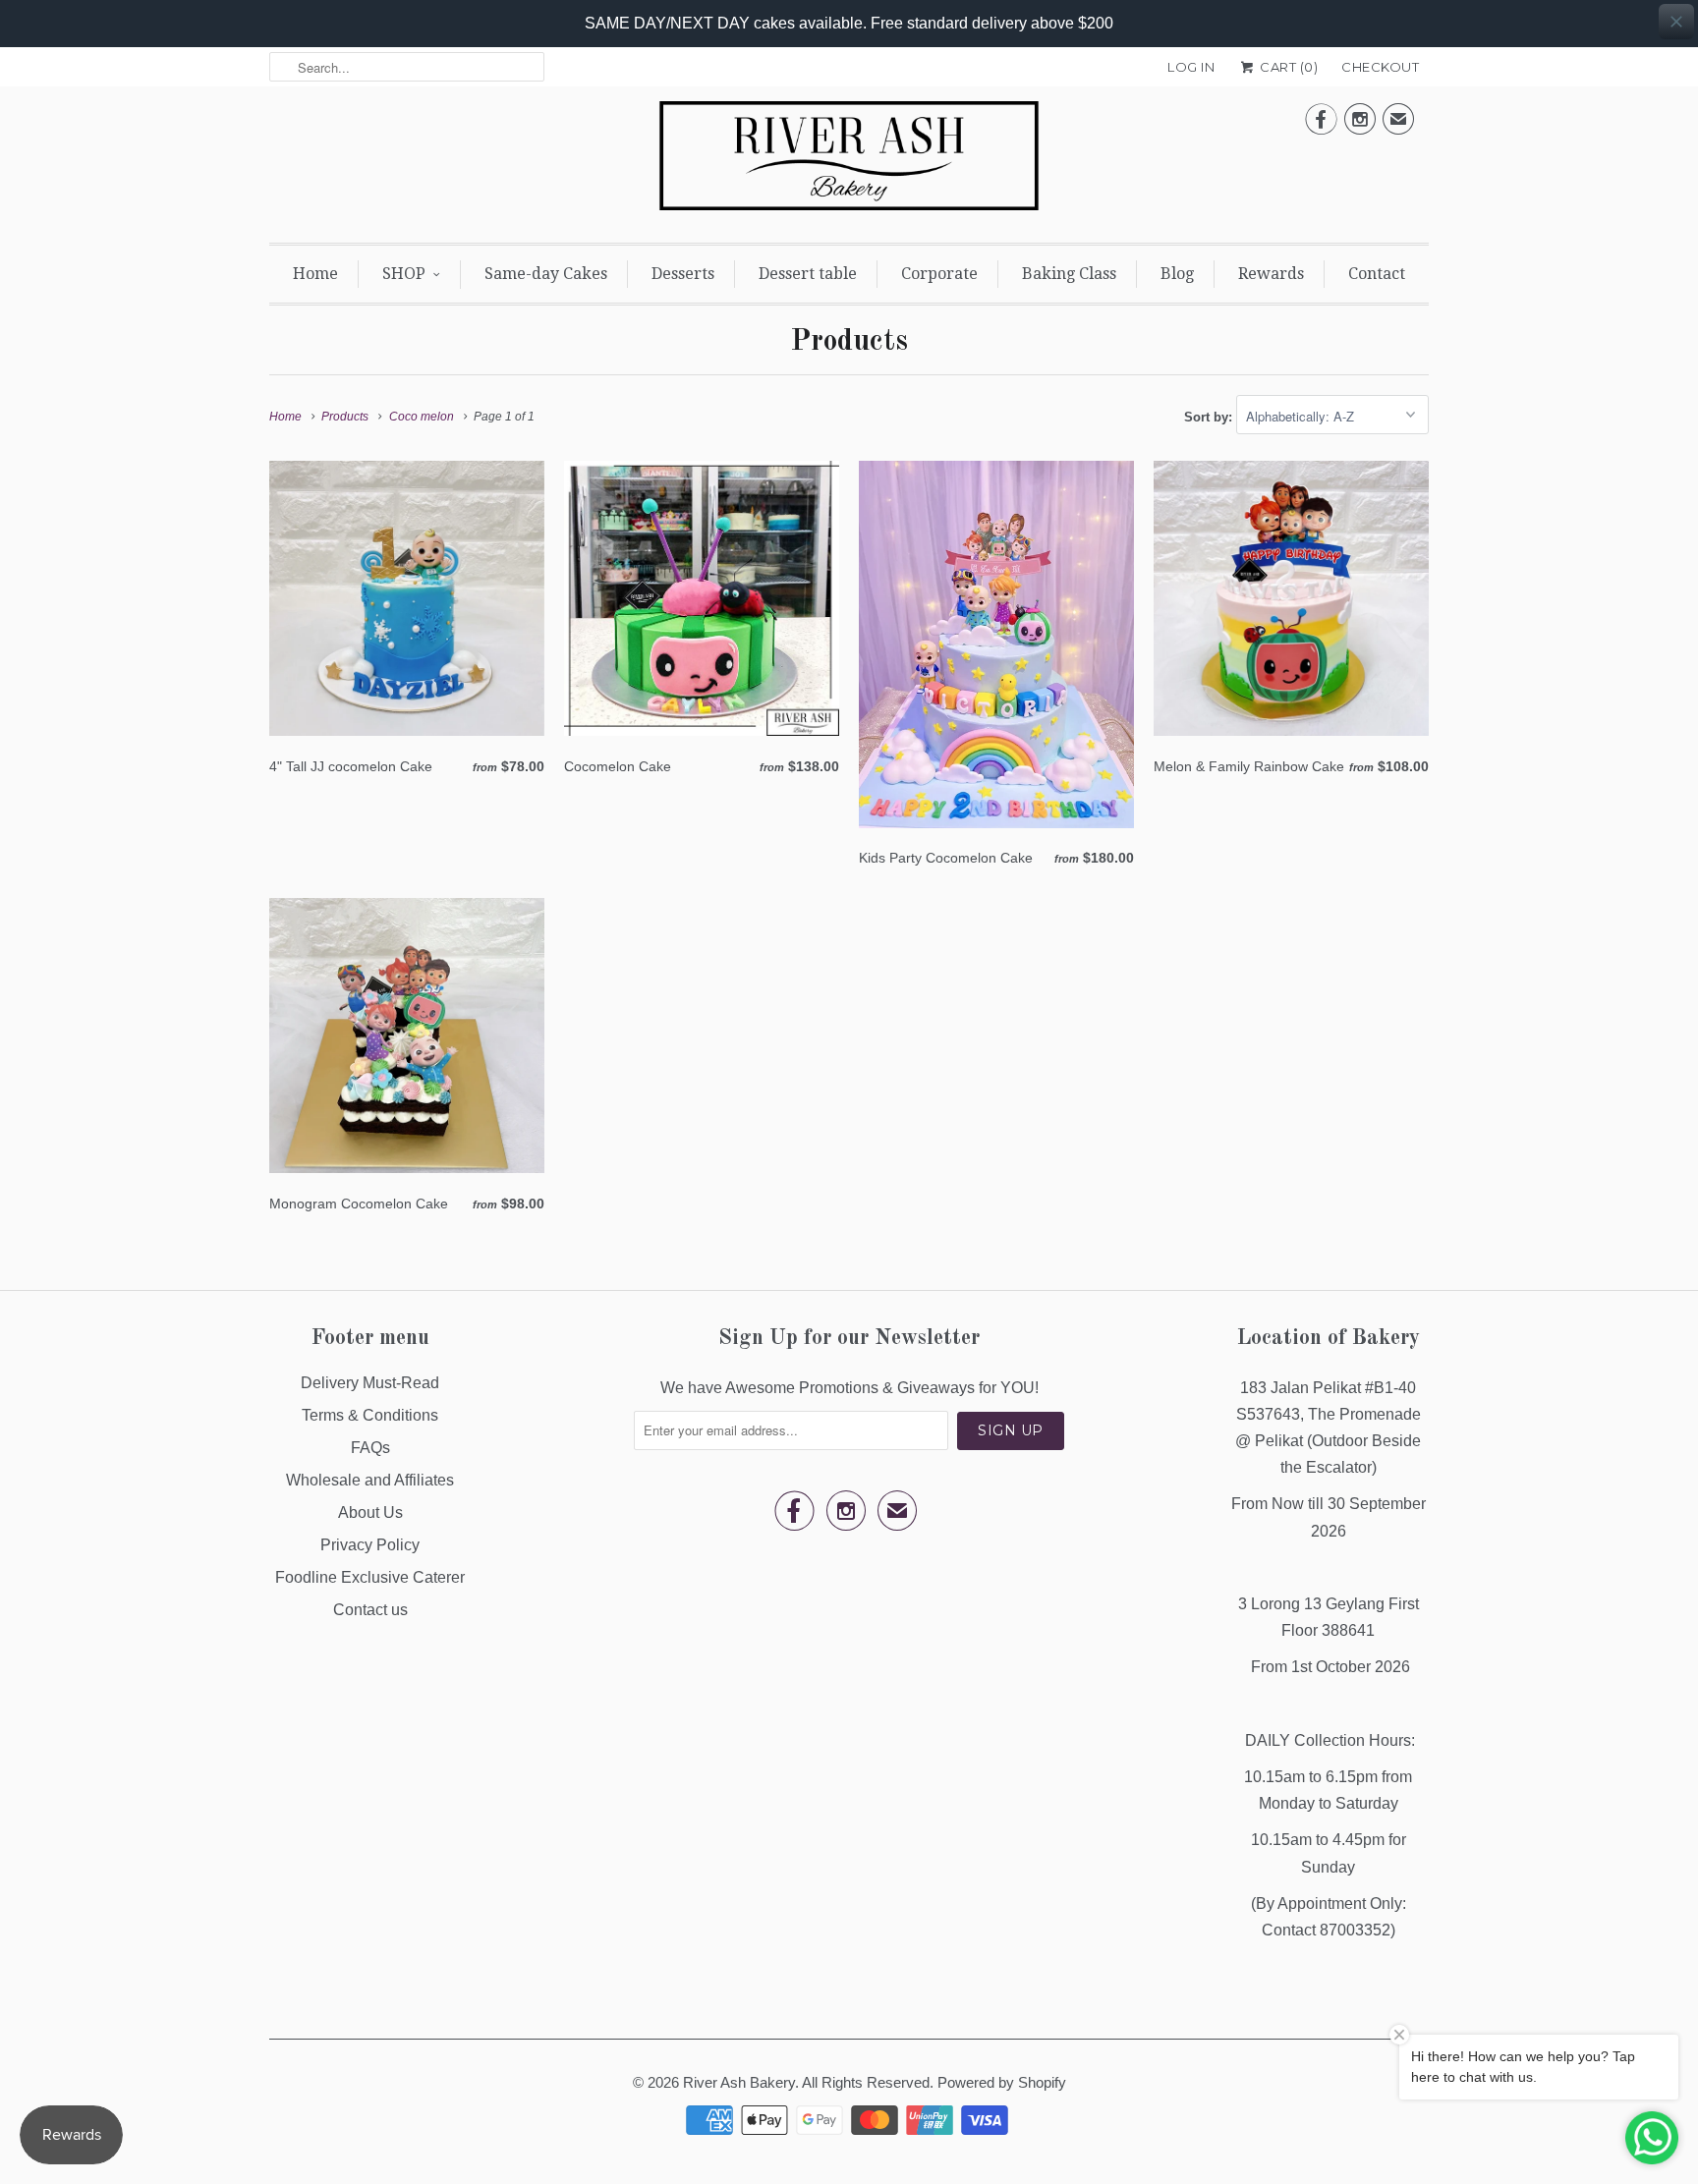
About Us (370, 1512)
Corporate (939, 274)
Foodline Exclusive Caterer (370, 1577)
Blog (1177, 274)
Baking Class (1069, 274)
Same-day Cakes (546, 274)
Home (315, 274)
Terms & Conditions (370, 1415)
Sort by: (1210, 417)
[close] (1676, 22)
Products (849, 342)
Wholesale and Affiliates (370, 1480)
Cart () (1287, 67)
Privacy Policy (370, 1545)
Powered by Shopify (1002, 2082)
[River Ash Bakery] (849, 162)
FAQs (370, 1448)
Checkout (1380, 67)
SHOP (404, 274)
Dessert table (808, 274)
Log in (1191, 67)
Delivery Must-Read (370, 1383)
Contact (1377, 274)
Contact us (370, 1610)
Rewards (1271, 274)
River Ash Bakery (739, 2082)
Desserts (683, 274)
